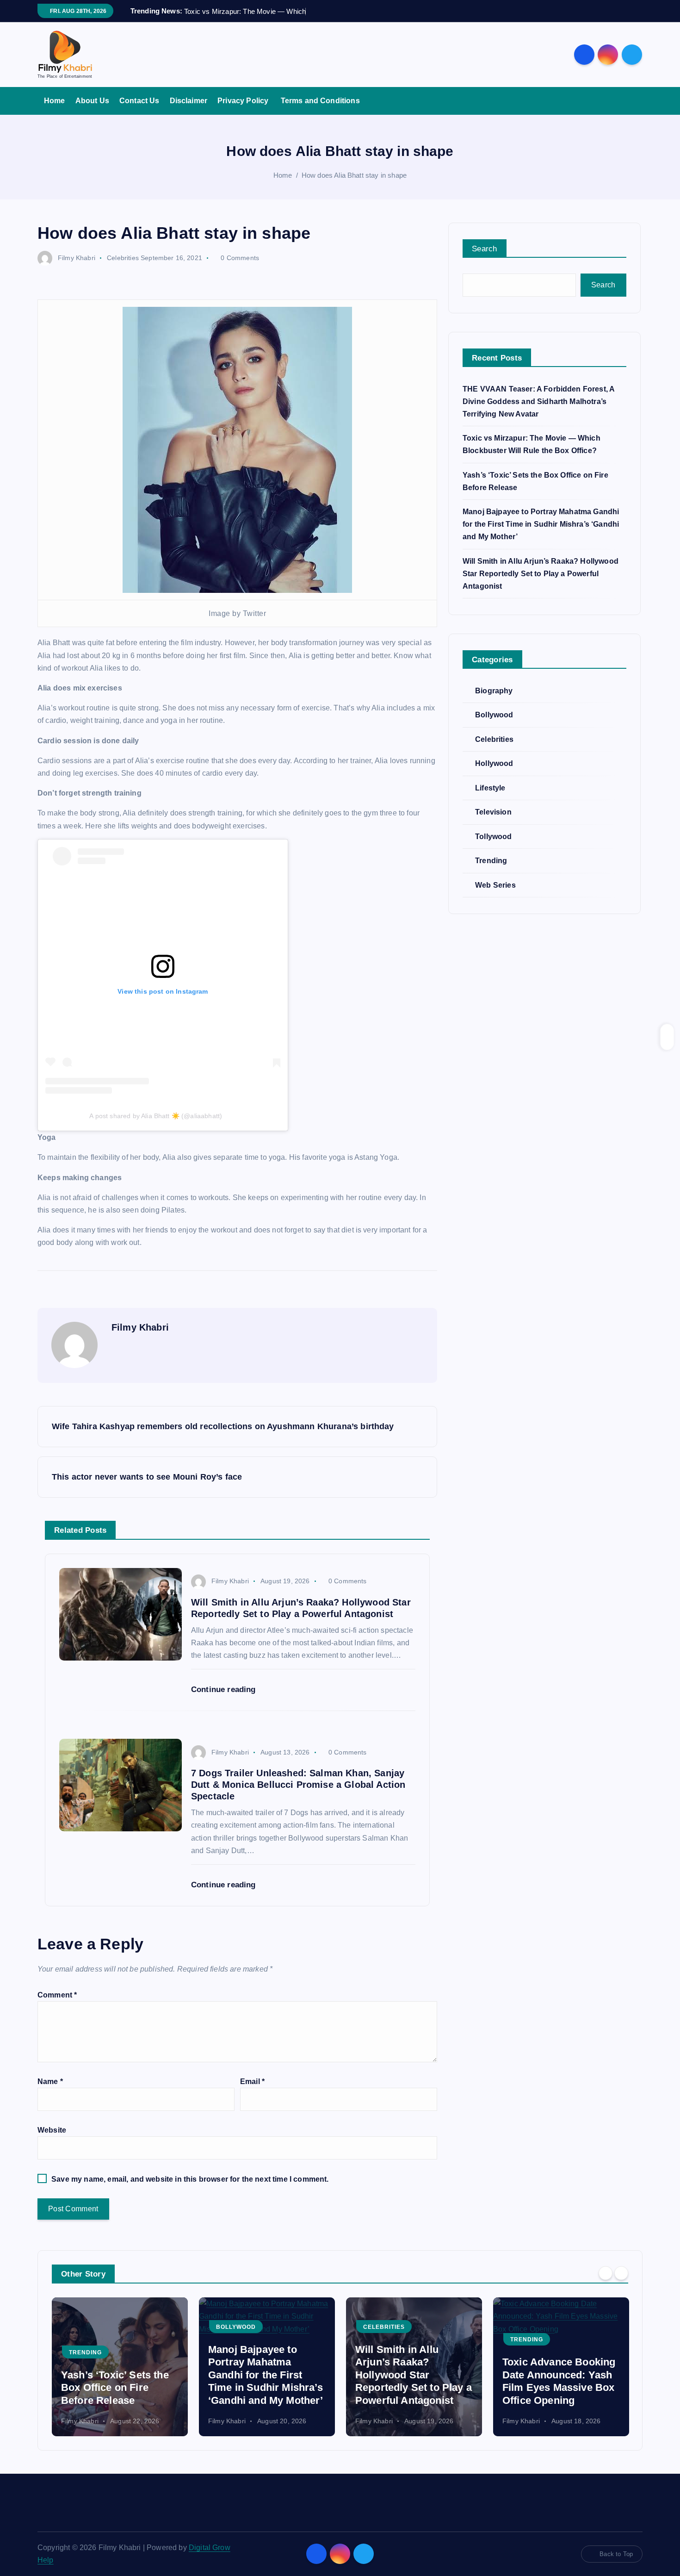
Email (252, 2081)
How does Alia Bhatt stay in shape (354, 175)
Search (485, 249)
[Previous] (606, 2273)
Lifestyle (490, 788)
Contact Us (139, 101)
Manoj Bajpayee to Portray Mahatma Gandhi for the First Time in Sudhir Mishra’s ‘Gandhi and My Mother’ (541, 524)
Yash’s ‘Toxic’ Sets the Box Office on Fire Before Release (115, 2388)
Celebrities (123, 258)
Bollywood (494, 715)
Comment (57, 1995)
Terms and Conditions (320, 101)
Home (55, 101)
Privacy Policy (244, 101)
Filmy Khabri (77, 258)
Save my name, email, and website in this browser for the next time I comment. (190, 2179)
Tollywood (493, 837)
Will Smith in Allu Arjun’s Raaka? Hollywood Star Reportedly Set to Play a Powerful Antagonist (541, 574)
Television (493, 812)
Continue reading (225, 1689)
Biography (494, 691)
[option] (120, 2367)
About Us (92, 101)
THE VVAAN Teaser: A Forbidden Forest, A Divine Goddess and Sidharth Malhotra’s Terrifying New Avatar (538, 401)
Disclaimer (189, 101)
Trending (491, 861)
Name (50, 2081)
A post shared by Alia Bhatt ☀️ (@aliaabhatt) (156, 1116)
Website (52, 2130)
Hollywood (494, 763)
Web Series (495, 885)
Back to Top (616, 2554)
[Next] (621, 2273)
